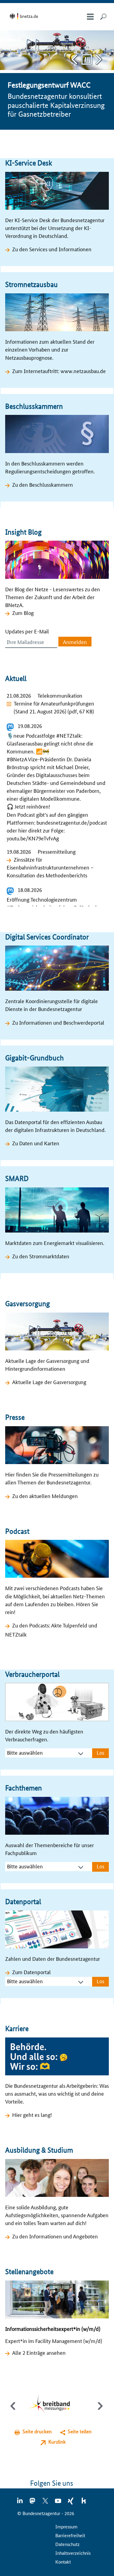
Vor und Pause (99, 60)
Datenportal (23, 1902)
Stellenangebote (29, 2272)
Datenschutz (67, 2544)
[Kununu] (84, 2503)
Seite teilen (80, 2431)
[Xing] (71, 2503)
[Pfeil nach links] (14, 2411)
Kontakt (63, 2562)
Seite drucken (37, 2431)
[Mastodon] (33, 2503)
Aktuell (16, 678)
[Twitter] (46, 2503)
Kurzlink (57, 2442)
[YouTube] (58, 2503)
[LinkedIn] (20, 2503)
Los (100, 1752)
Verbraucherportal (32, 1674)
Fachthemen (24, 1788)
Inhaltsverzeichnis (73, 2553)
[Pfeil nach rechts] (99, 2411)
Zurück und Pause (74, 60)
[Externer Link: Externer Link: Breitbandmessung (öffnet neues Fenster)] (53, 2405)
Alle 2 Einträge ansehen (39, 2352)
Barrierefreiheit (70, 2535)
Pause (87, 60)
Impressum (66, 2526)
